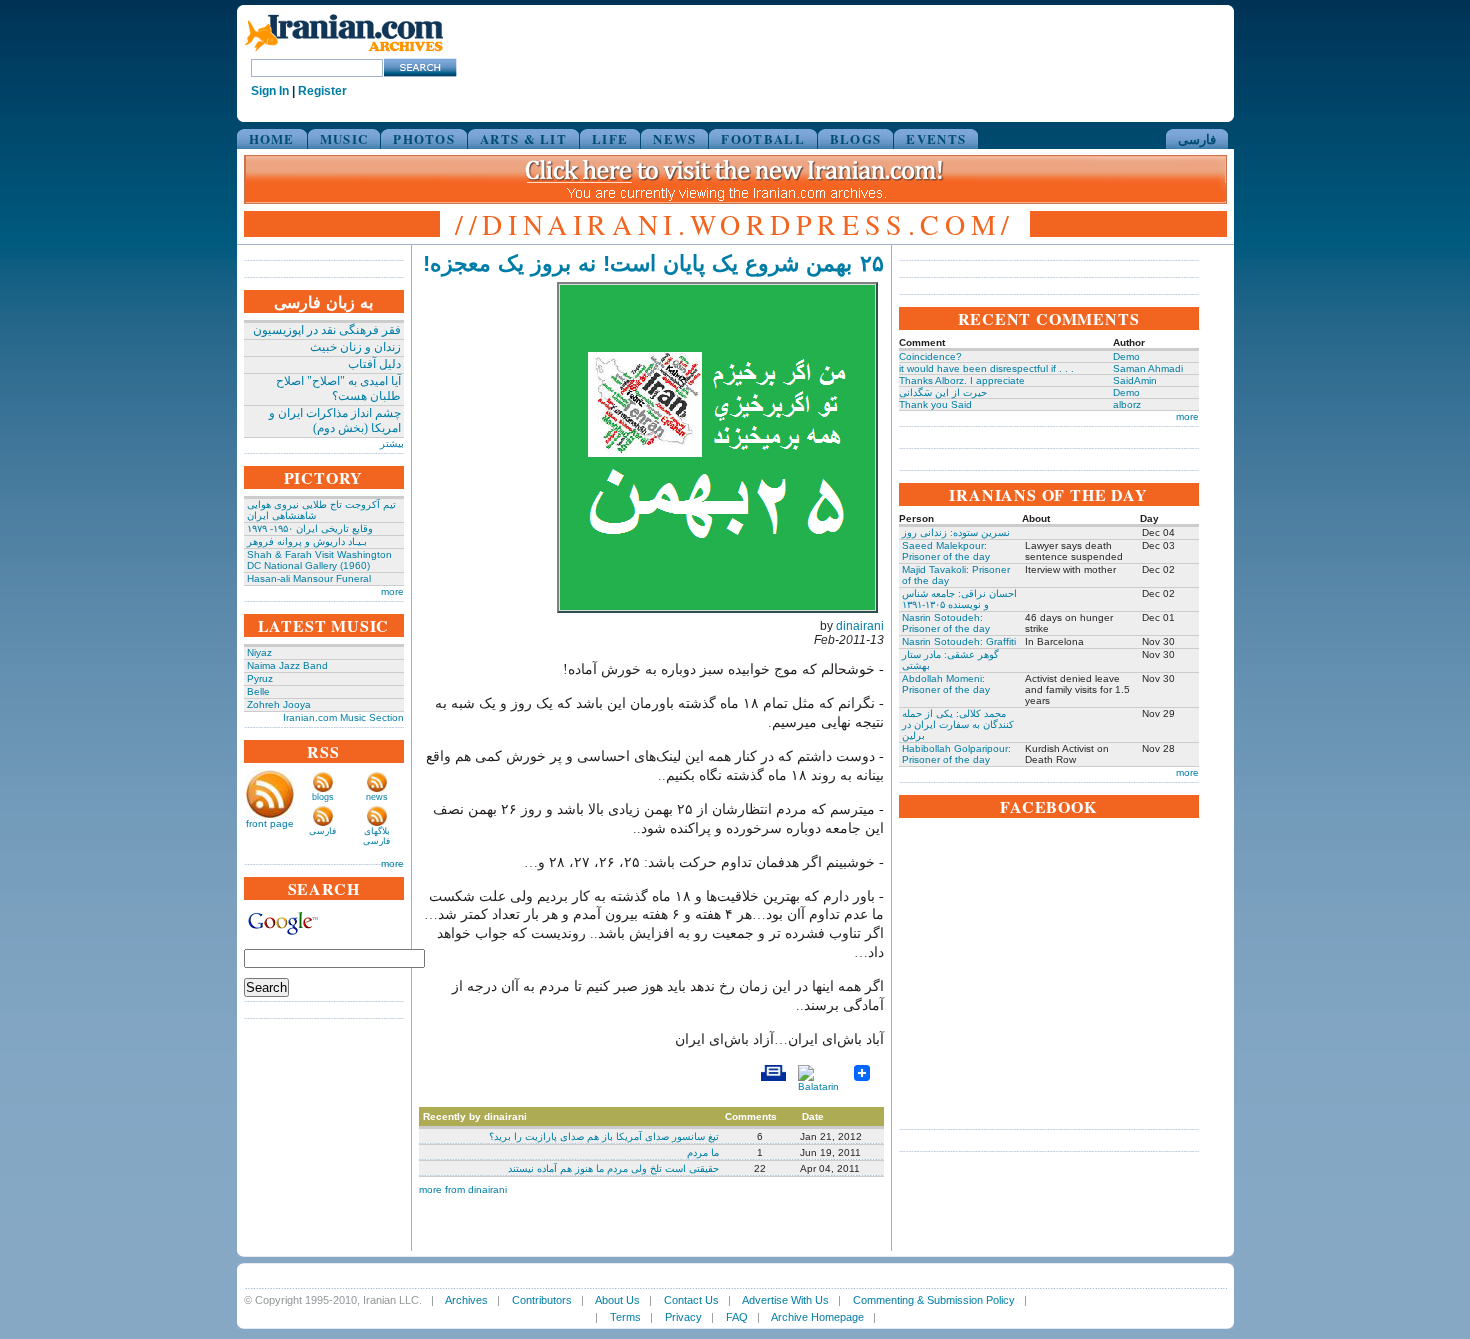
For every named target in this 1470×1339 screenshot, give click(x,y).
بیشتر (392, 443)
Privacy (683, 1317)
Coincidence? (930, 356)
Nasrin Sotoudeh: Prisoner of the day (946, 623)
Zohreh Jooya (279, 704)
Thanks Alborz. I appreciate (962, 380)
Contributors (542, 1300)
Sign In (270, 91)
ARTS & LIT (523, 138)
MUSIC (344, 138)
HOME (272, 138)
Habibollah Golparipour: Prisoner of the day (956, 754)
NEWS (674, 138)
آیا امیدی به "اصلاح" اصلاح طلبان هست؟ (338, 388)
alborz (1127, 404)
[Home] (344, 52)
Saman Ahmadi (1148, 368)
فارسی (1197, 138)
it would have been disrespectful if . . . (986, 368)
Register (322, 91)
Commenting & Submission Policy (934, 1300)
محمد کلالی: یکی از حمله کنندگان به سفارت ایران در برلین (958, 724)
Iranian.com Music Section (343, 717)
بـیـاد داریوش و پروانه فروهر (307, 541)
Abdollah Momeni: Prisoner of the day (946, 684)
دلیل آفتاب (374, 364)
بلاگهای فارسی (376, 836)
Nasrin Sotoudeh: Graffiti (959, 641)
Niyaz (259, 652)
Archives (466, 1300)
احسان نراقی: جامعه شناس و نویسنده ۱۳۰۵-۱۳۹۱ (959, 599)
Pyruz (260, 678)
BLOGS (856, 138)
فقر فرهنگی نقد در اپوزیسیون (327, 330)
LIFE (610, 138)
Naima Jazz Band (287, 665)
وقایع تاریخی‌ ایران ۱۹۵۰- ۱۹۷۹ (310, 528)
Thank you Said (935, 404)
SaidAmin (1135, 380)
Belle (258, 691)
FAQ (737, 1317)
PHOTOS (424, 138)
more (392, 591)
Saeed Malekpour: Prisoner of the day (946, 551)
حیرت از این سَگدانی (943, 392)
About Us (617, 1300)
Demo (1126, 356)
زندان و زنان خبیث (355, 347)
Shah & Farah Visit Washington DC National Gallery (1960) (319, 560)
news (377, 797)
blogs (323, 797)
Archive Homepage (817, 1317)
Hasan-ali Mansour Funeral (309, 578)
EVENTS (936, 138)
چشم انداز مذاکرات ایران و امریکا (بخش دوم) (335, 420)
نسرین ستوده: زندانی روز (956, 532)
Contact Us (691, 1300)
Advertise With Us (785, 1300)
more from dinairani (463, 1189)
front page (270, 823)
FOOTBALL (762, 138)
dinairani (860, 626)
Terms (625, 1317)
